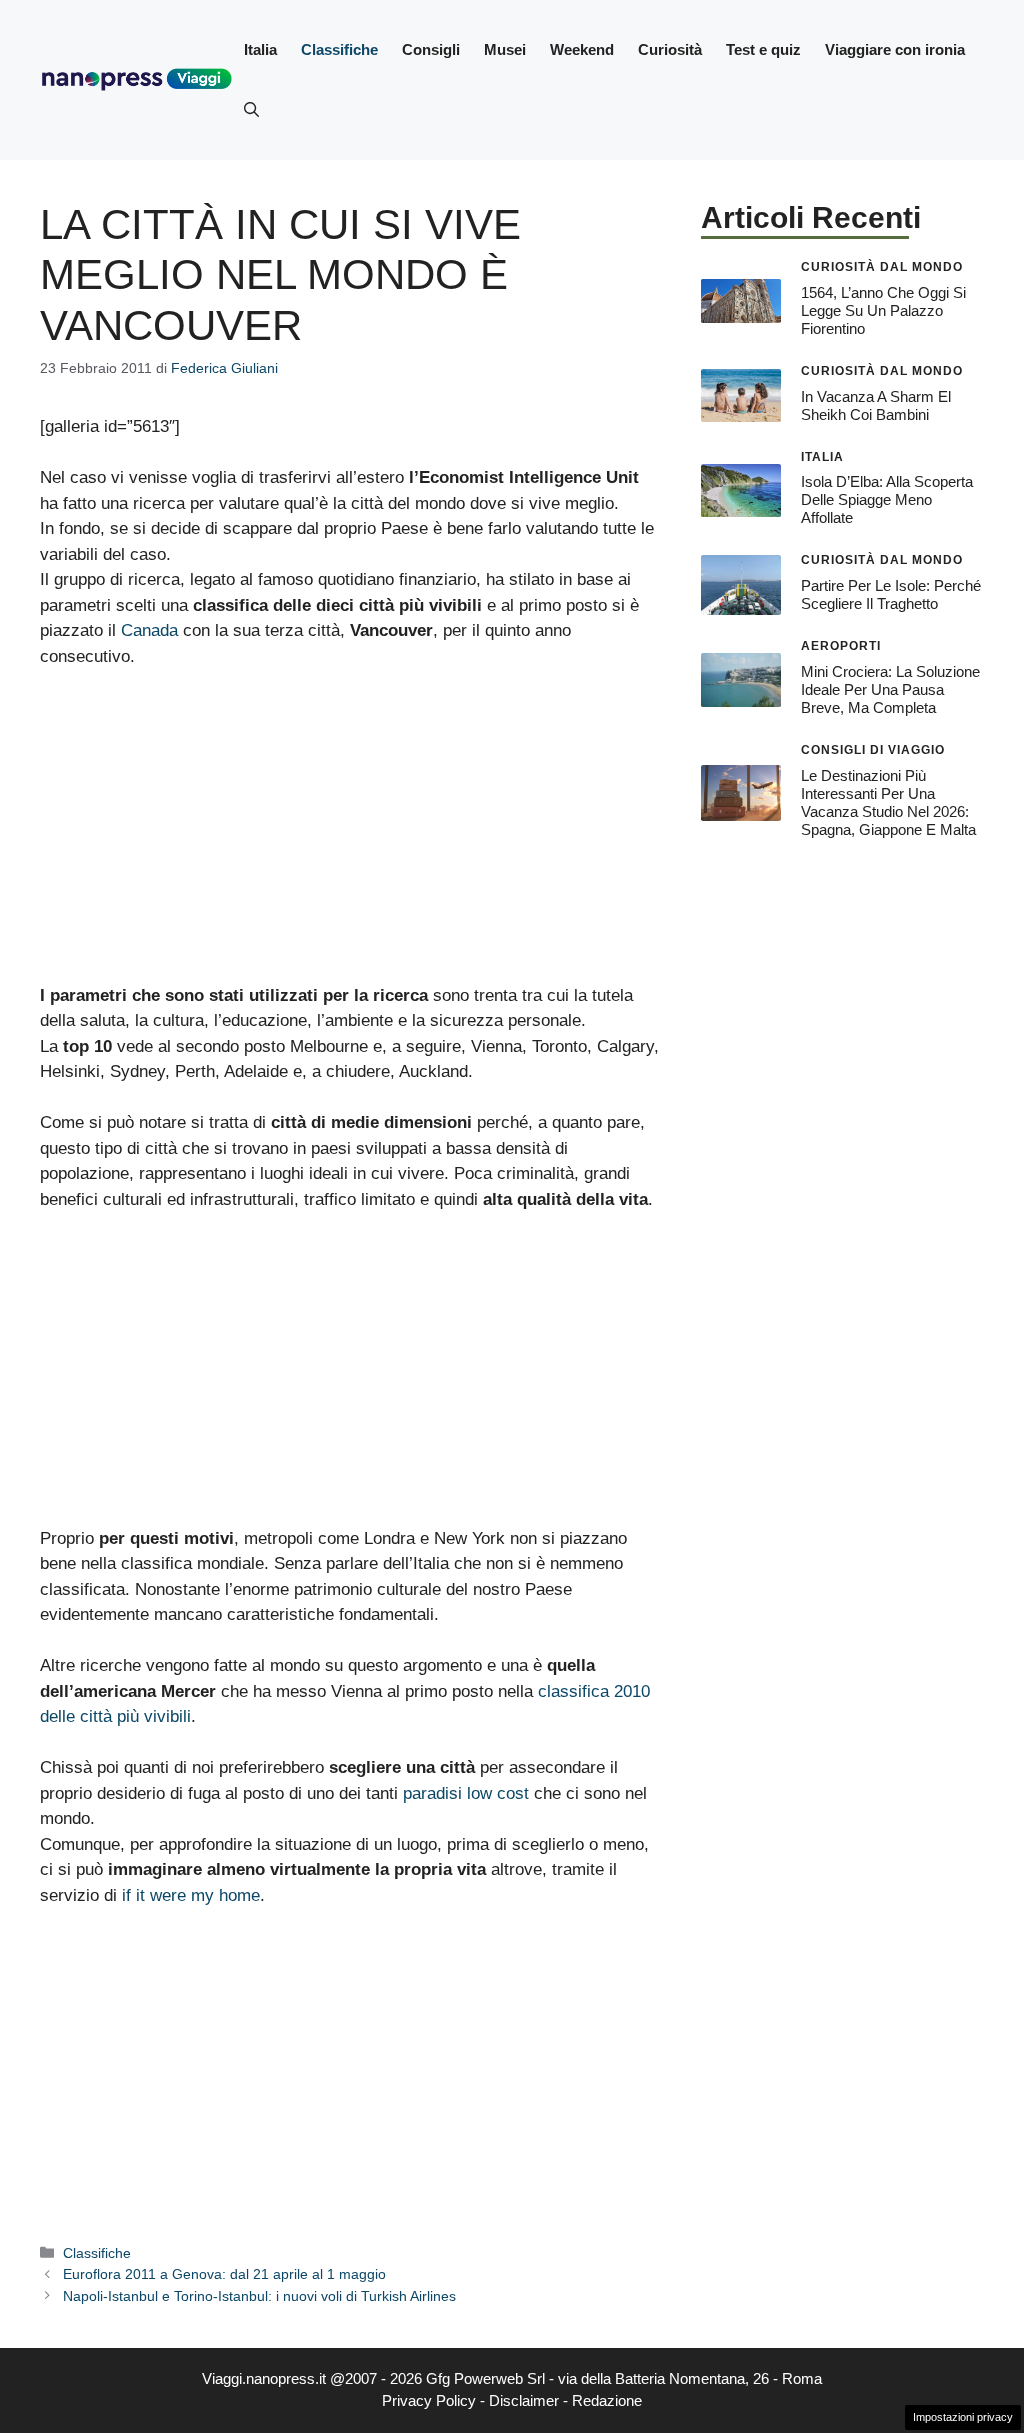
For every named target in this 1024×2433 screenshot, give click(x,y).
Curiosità (670, 49)
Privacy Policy (429, 2400)
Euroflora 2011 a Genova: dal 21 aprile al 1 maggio (224, 2274)
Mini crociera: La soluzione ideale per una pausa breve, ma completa (890, 689)
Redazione (607, 2400)
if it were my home (191, 1895)
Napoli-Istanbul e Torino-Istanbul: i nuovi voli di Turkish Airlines (259, 2296)
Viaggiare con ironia (895, 49)
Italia (260, 49)
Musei (505, 49)
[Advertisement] (350, 835)
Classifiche (339, 49)
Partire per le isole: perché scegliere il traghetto (891, 594)
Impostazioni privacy (963, 2417)
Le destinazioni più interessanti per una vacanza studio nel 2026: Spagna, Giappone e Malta (888, 802)
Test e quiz (763, 49)
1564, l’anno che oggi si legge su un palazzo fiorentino (883, 310)
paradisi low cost (466, 1793)
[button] (251, 110)
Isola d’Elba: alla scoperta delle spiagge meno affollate (887, 499)
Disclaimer (524, 2400)
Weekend (582, 49)
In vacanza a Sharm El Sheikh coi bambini (876, 405)
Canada (149, 630)
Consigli (431, 49)
